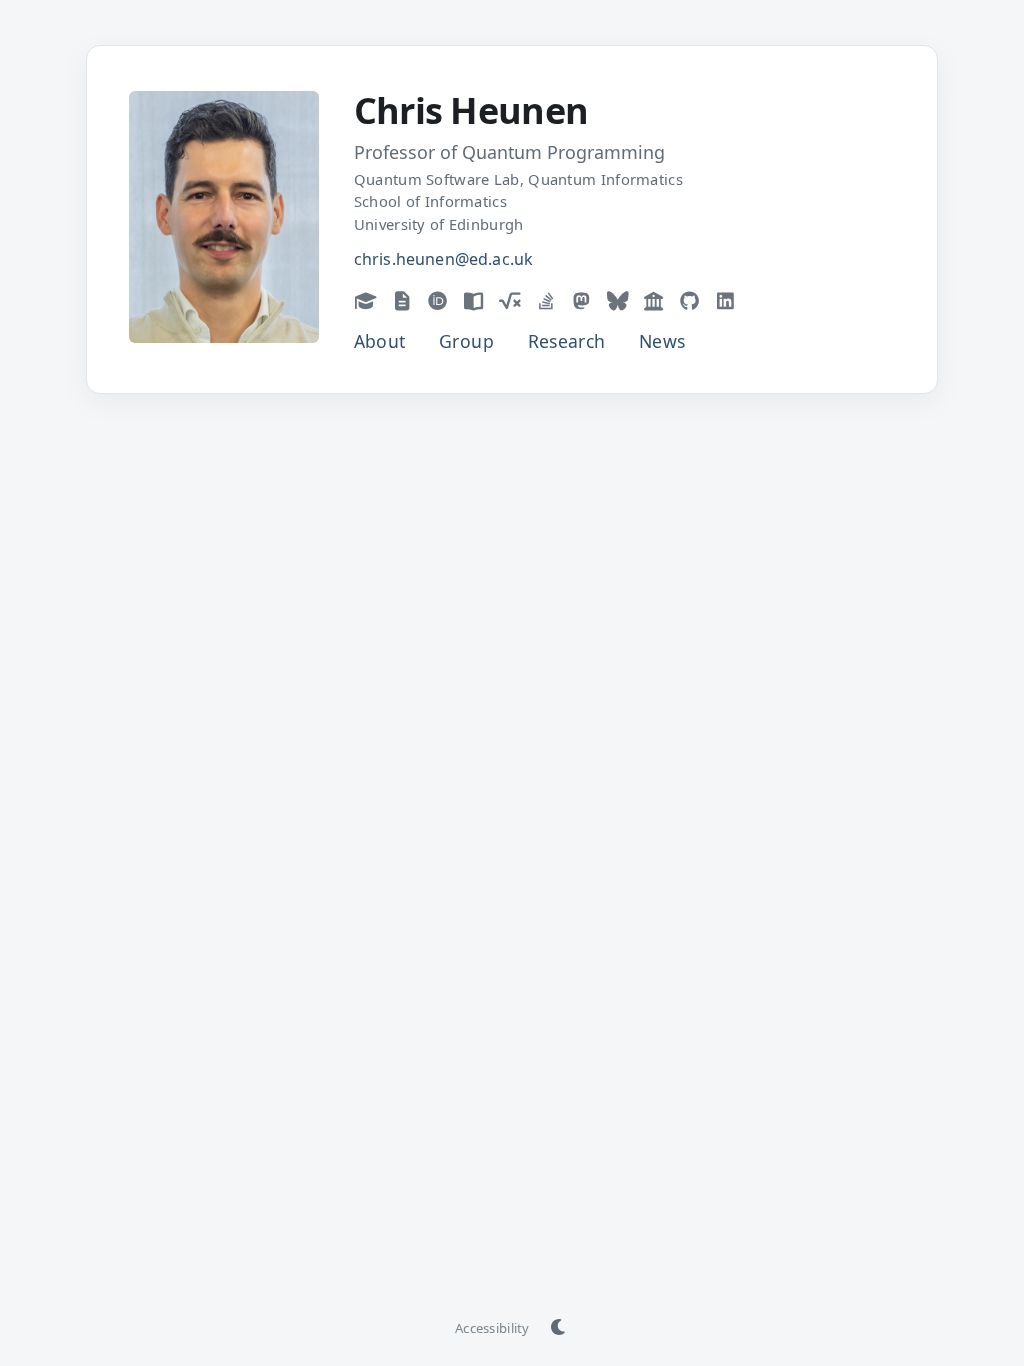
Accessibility (492, 1328)
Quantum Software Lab (437, 179)
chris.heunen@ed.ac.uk (443, 259)
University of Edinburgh (439, 224)
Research (567, 341)
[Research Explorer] (654, 300)
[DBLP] (474, 300)
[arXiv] (402, 300)
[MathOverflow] (546, 300)
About (380, 341)
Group (466, 341)
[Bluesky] (618, 300)
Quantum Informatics (605, 179)
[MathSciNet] (510, 300)
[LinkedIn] (726, 300)
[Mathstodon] (582, 300)
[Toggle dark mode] (559, 1328)
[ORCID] (438, 300)
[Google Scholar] (366, 300)
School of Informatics (430, 201)
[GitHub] (690, 300)
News (662, 341)
